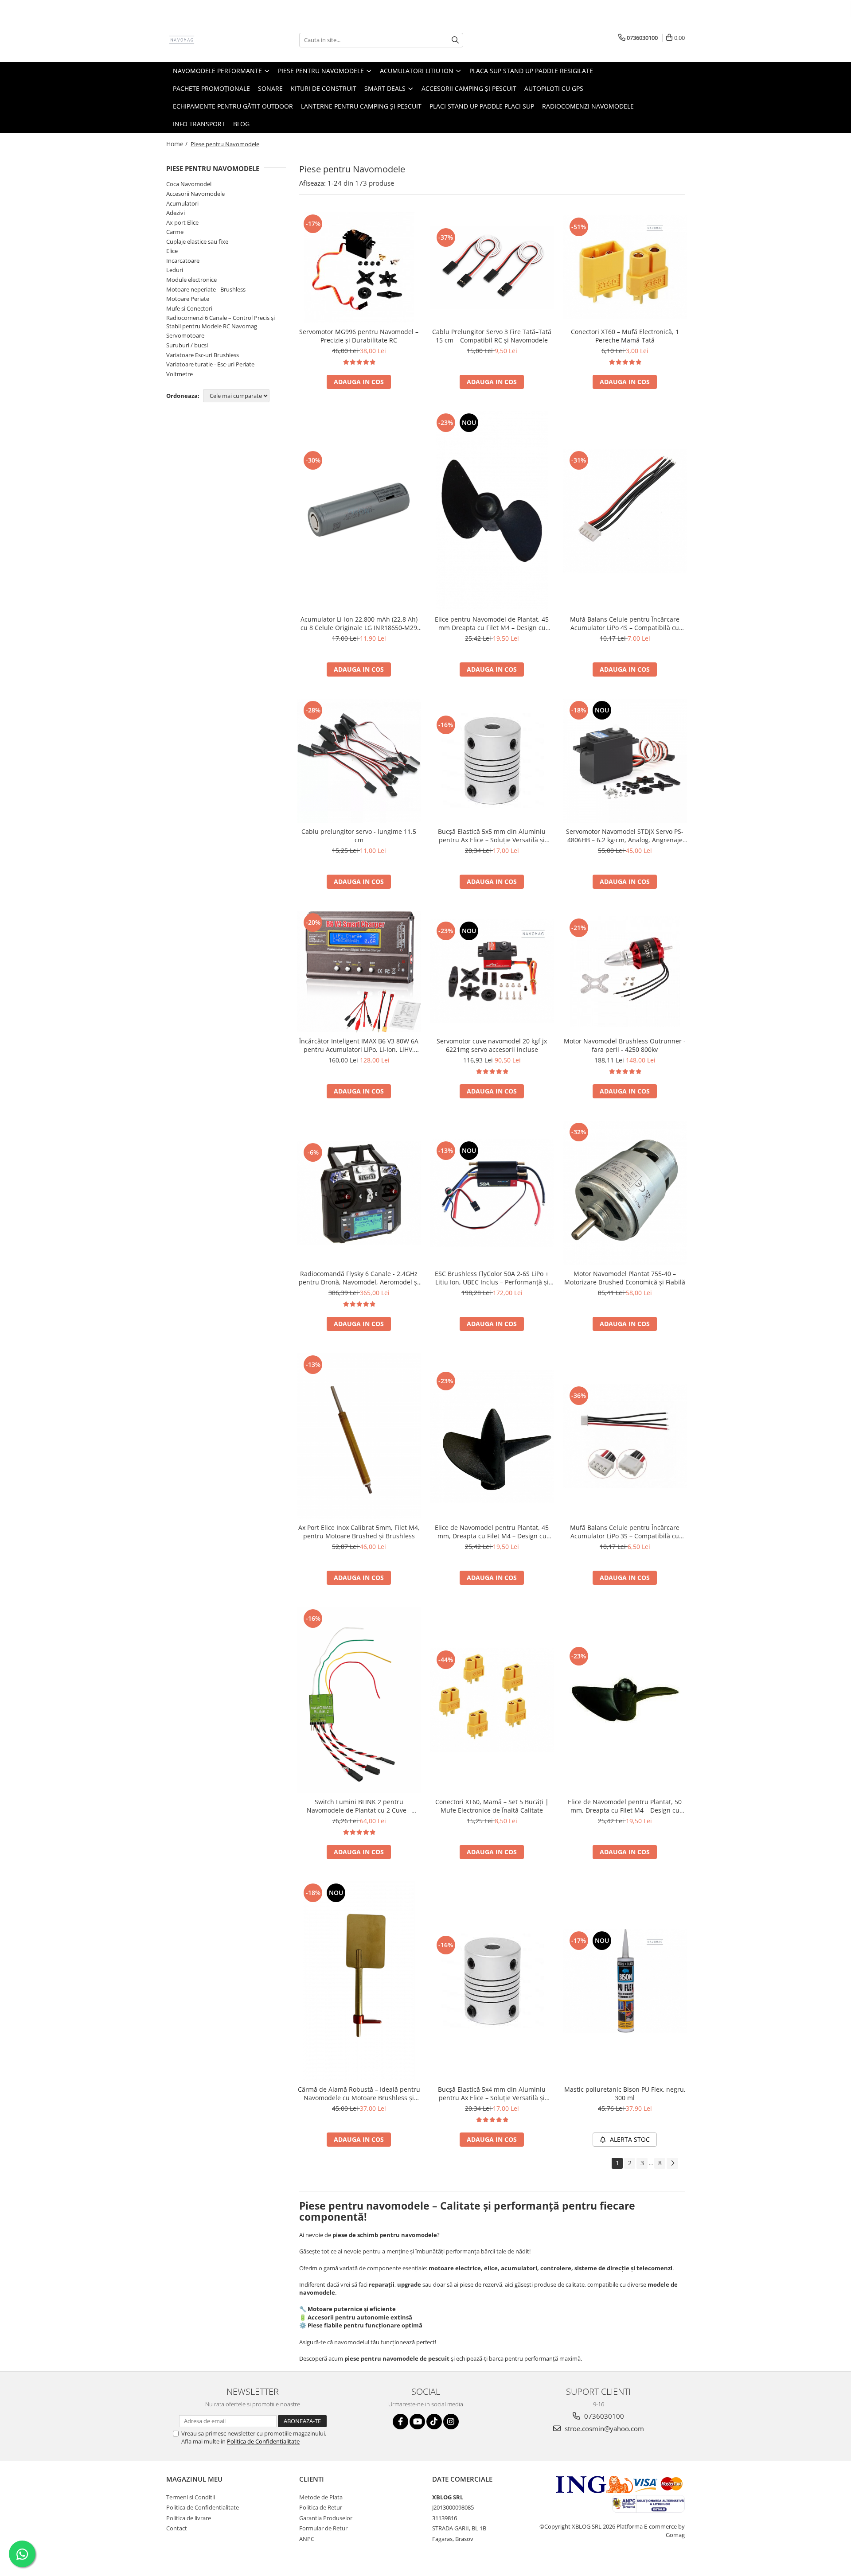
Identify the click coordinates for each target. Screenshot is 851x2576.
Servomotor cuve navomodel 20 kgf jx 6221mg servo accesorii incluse (492, 1045)
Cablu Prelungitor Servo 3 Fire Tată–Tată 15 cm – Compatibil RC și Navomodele (492, 336)
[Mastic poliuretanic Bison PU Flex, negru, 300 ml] (625, 1981)
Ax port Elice (182, 222)
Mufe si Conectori (189, 308)
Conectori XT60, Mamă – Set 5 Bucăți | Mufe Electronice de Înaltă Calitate (492, 1806)
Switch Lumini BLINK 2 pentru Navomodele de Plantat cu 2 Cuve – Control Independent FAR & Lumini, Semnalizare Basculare (359, 1806)
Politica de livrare (189, 2518)
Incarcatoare (183, 261)
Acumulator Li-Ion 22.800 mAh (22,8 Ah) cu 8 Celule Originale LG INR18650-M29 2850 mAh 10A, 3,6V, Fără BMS (359, 623)
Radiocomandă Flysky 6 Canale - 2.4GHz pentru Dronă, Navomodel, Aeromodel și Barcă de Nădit (359, 1278)
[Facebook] (400, 2422)
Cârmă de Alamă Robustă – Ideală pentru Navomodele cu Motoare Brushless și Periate (359, 2093)
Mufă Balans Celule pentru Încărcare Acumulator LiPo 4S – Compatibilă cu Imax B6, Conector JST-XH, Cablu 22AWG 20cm (625, 623)
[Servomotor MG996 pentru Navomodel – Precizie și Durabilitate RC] (359, 268)
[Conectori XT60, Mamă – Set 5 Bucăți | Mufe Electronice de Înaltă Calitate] (492, 1700)
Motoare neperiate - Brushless (206, 289)
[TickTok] (434, 2422)
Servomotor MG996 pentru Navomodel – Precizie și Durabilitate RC (359, 336)
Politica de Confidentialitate (263, 2441)
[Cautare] (455, 40)
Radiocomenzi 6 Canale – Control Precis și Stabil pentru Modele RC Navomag (221, 322)
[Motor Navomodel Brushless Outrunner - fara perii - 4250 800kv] (625, 972)
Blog (241, 124)
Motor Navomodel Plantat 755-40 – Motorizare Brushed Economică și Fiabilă (625, 1278)
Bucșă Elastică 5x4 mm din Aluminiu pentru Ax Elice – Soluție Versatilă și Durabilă (492, 2093)
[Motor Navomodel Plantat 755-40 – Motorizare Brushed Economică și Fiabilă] (625, 1193)
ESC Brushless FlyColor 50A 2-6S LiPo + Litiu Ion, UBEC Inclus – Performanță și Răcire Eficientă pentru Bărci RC (492, 1278)
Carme (175, 232)
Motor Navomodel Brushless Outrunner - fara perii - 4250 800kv (625, 1045)
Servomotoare (185, 335)
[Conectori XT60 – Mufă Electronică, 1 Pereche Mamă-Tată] (625, 267)
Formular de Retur (323, 2528)
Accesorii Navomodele (195, 194)
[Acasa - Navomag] (211, 40)
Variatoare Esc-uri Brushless (203, 355)
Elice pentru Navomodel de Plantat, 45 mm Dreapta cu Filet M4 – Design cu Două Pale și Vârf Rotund (492, 623)
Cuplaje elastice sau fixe (197, 241)
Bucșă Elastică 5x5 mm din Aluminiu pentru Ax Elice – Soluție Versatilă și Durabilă (492, 836)
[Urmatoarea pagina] (672, 2163)
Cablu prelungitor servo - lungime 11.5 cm (359, 836)
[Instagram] (451, 2422)
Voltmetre (180, 374)
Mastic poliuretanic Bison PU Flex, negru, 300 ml (625, 2093)
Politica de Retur (321, 2507)
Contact (177, 2528)
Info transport (199, 124)
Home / (178, 144)
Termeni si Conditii (191, 2497)
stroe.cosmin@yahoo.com (603, 2428)
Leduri (175, 270)
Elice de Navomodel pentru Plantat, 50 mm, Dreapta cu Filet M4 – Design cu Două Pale (625, 1806)
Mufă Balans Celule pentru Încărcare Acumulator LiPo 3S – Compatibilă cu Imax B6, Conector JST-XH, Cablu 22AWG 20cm (625, 1532)
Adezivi (176, 213)
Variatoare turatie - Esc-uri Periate (210, 364)
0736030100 (603, 2416)
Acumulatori (182, 203)
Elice (172, 251)
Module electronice (191, 280)
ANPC (307, 2539)
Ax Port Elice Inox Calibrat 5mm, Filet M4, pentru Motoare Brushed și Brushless (359, 1532)
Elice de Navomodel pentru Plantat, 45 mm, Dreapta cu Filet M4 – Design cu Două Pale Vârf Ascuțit (492, 1532)
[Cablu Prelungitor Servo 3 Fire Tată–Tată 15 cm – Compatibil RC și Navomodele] (492, 267)
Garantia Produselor (326, 2518)
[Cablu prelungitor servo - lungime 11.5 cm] (359, 761)
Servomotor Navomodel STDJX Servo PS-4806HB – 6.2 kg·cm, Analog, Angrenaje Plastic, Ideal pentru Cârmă (625, 836)
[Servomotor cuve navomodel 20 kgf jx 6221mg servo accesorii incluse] (492, 971)
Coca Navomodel (189, 184)
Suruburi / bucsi (187, 345)
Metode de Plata (321, 2497)
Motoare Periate (188, 299)
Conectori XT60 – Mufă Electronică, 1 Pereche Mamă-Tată (625, 336)
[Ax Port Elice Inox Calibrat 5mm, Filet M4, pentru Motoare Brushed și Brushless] (359, 1436)
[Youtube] (417, 2422)
